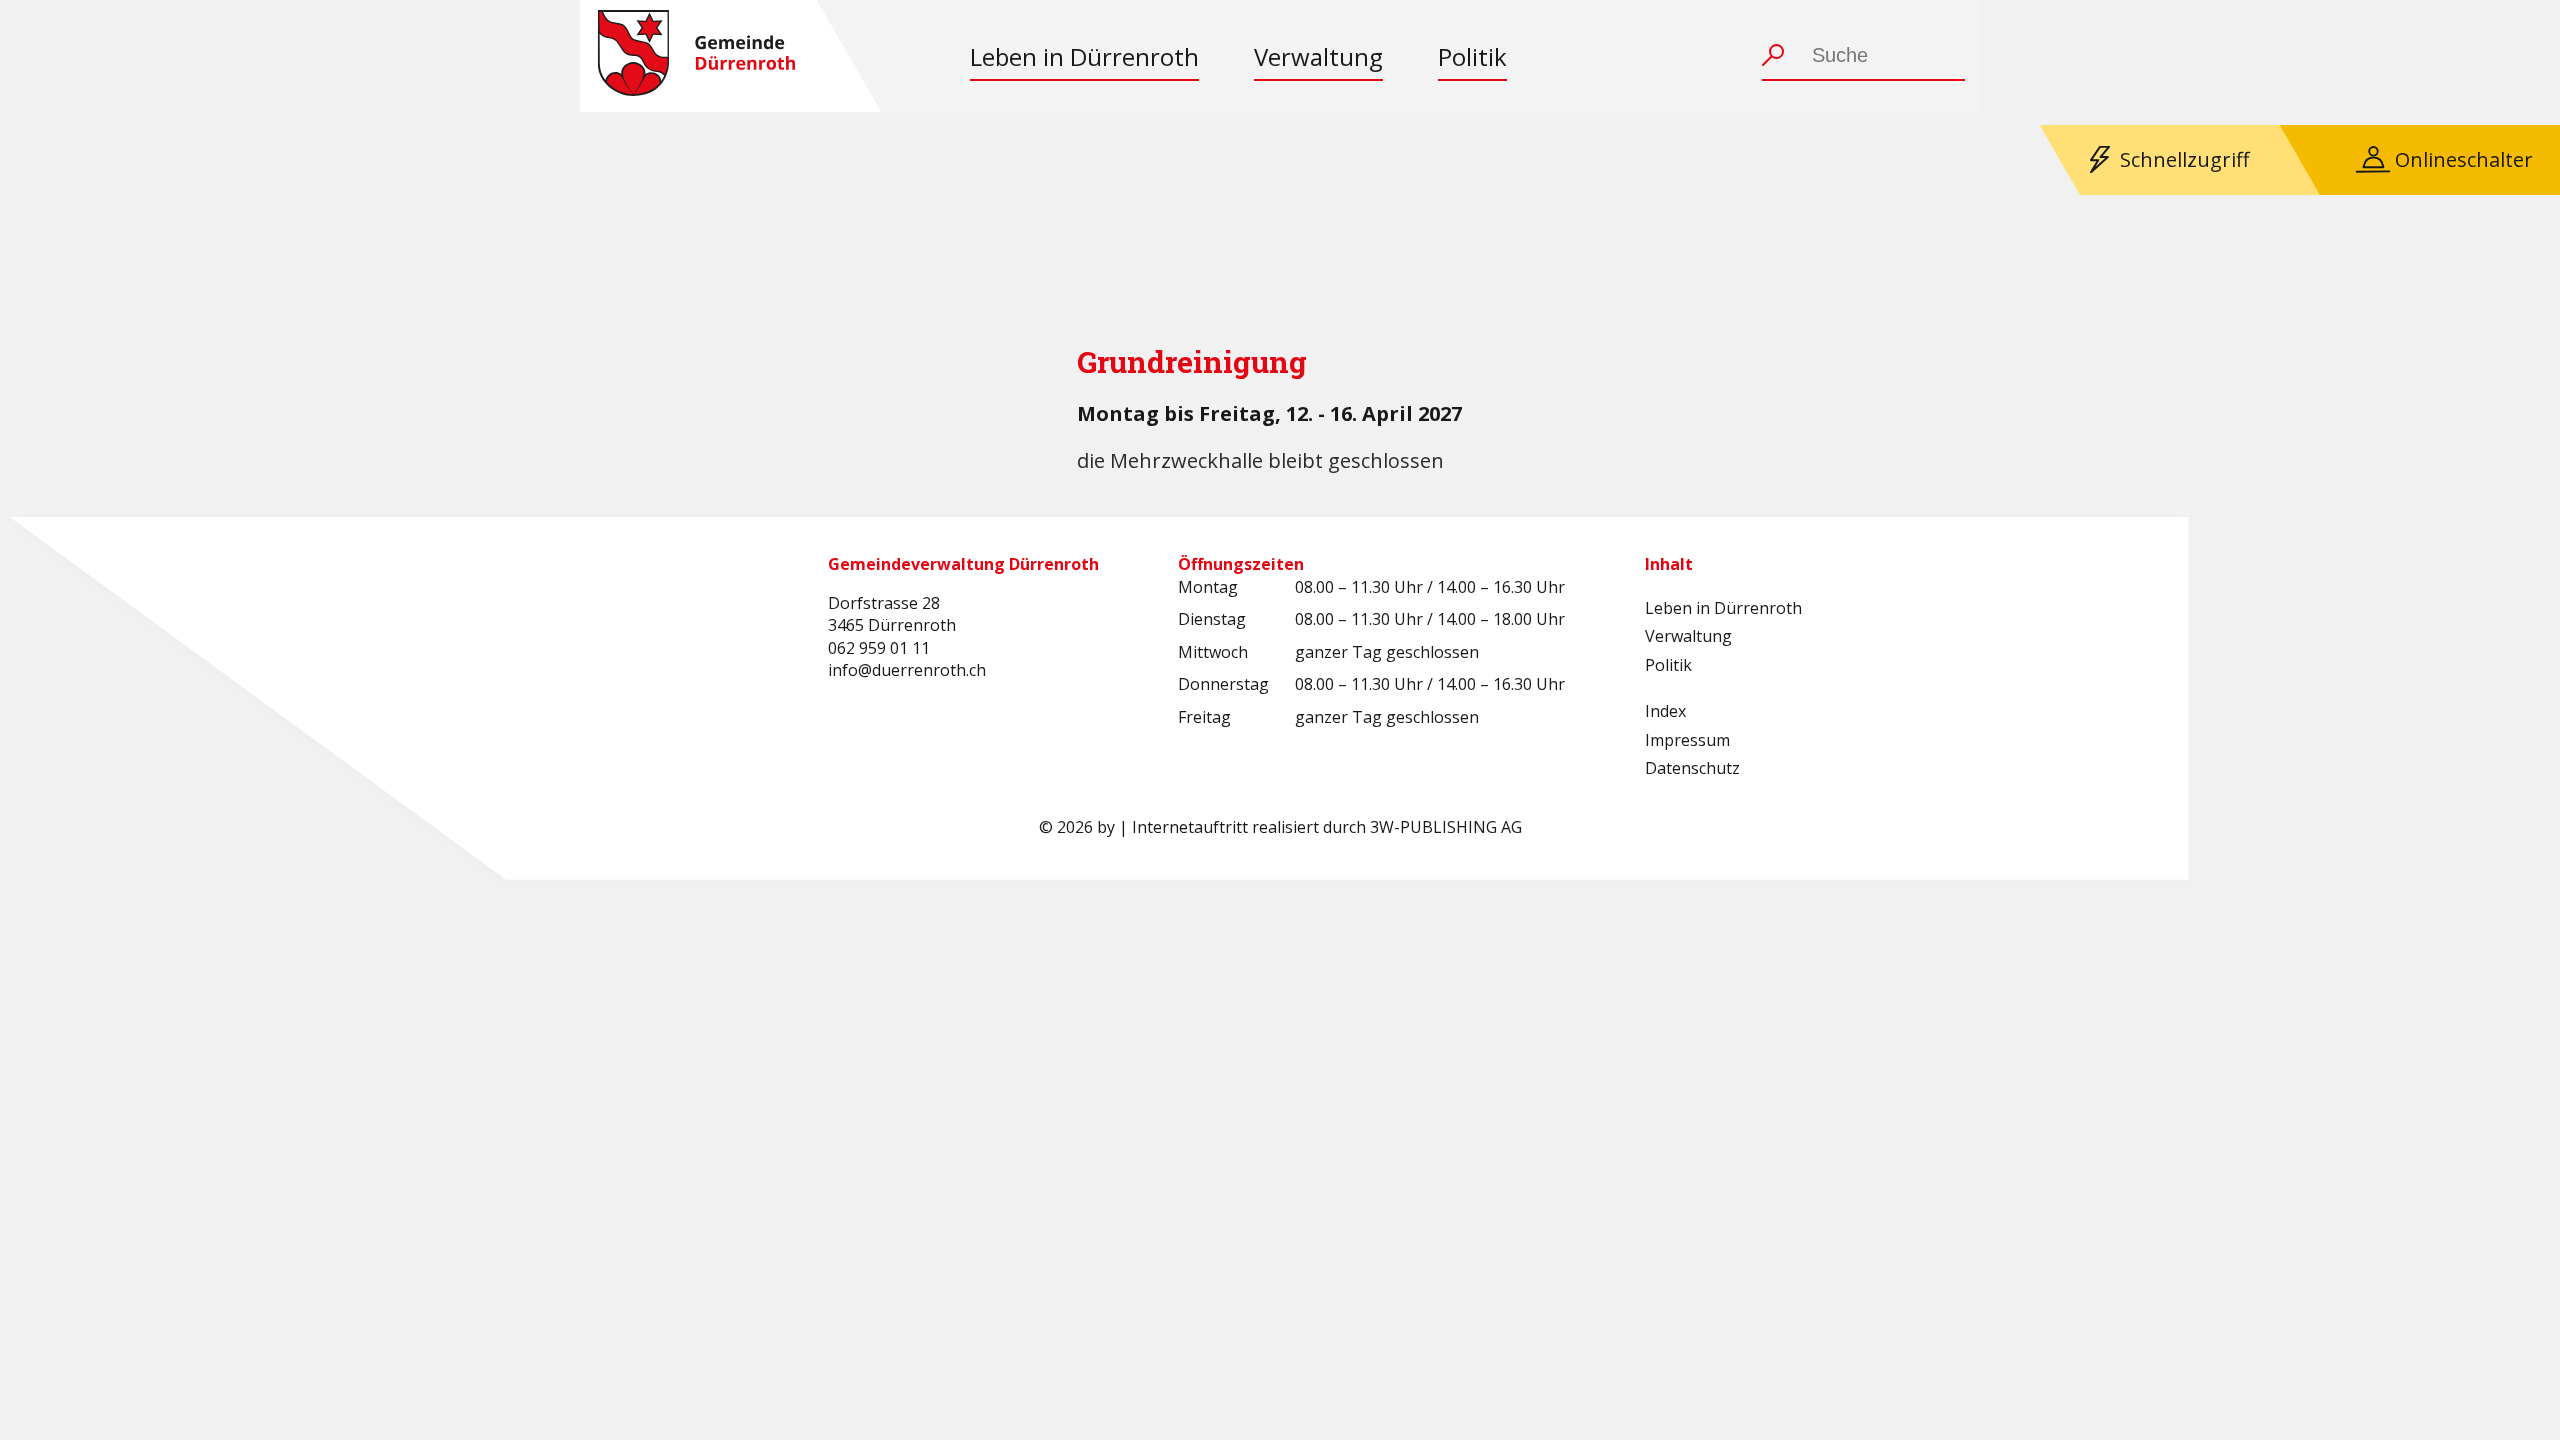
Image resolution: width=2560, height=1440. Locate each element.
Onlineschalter (2464, 159)
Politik (1472, 56)
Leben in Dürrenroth (1084, 56)
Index (1665, 711)
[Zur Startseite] (696, 56)
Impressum (1687, 740)
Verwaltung (1318, 56)
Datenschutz (1692, 768)
